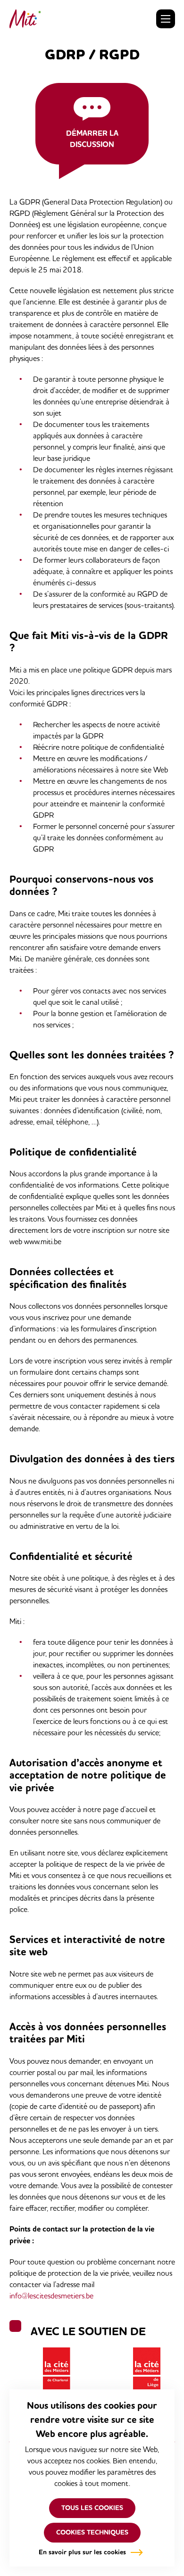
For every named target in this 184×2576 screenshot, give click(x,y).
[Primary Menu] (166, 19)
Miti (25, 19)
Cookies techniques (92, 2532)
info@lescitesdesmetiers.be (51, 2296)
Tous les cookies (92, 2508)
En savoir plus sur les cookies (82, 2552)
